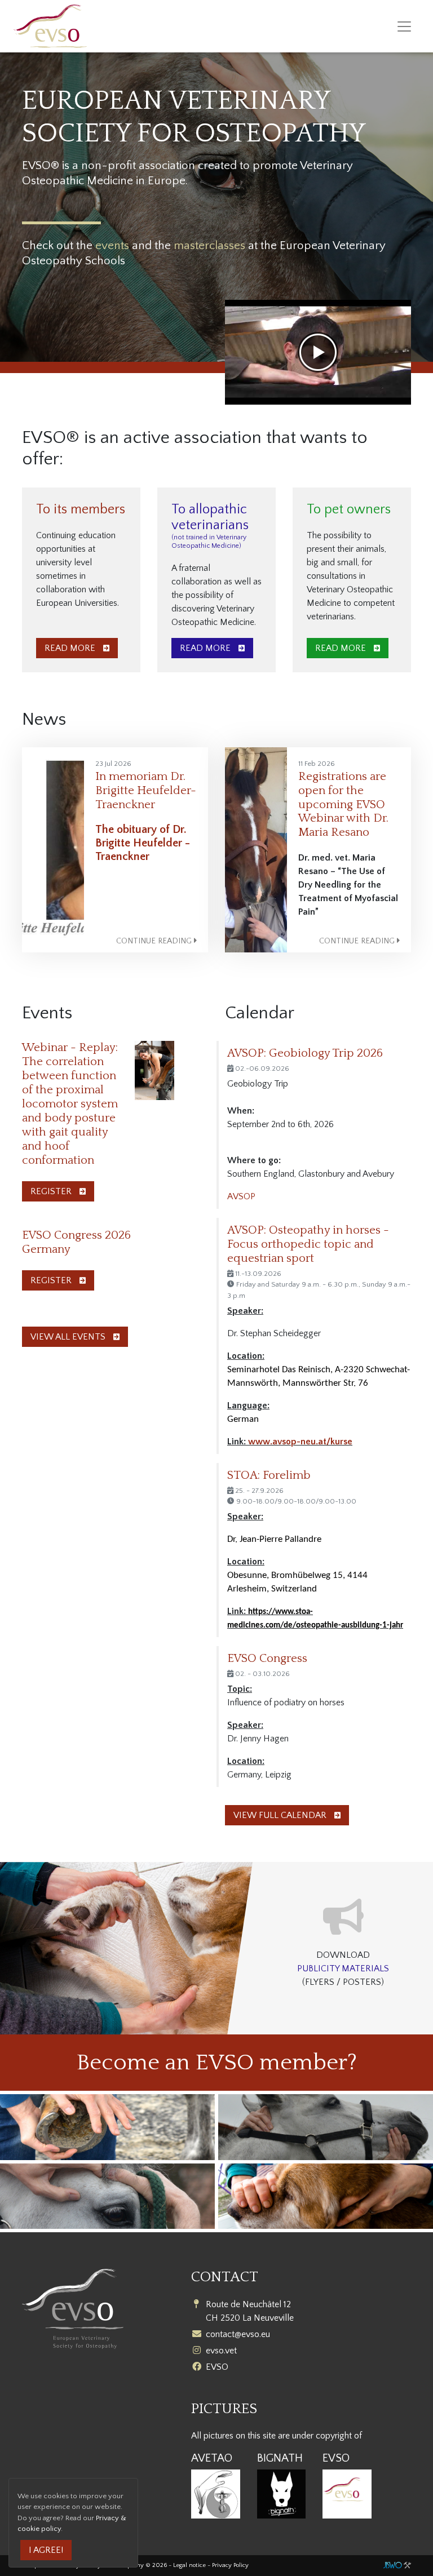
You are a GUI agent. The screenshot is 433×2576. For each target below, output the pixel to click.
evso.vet (221, 2351)
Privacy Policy (230, 2565)
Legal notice (189, 2565)
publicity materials (343, 1968)
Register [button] (52, 1191)
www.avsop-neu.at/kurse (300, 1442)
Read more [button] (71, 648)
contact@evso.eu (238, 2334)
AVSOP (241, 1196)
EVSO (217, 2367)
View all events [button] (69, 1337)
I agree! (46, 2550)
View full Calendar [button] (281, 1815)
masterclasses (209, 245)
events (112, 245)
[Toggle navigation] (404, 26)
